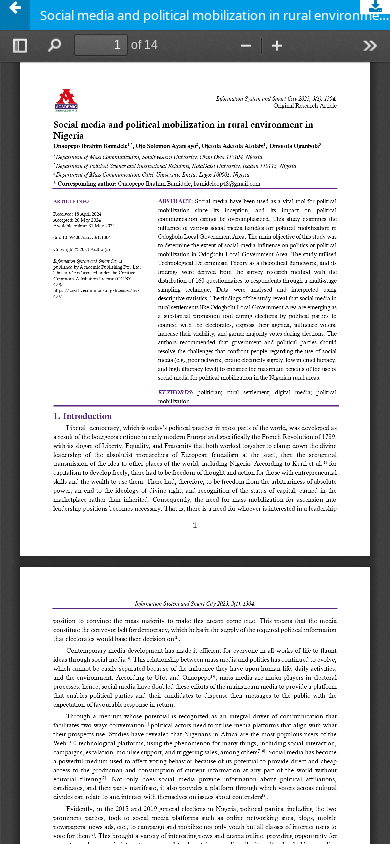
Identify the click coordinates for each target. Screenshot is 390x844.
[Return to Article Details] (15, 15)
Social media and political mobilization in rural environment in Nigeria (215, 15)
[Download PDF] (375, 7)
